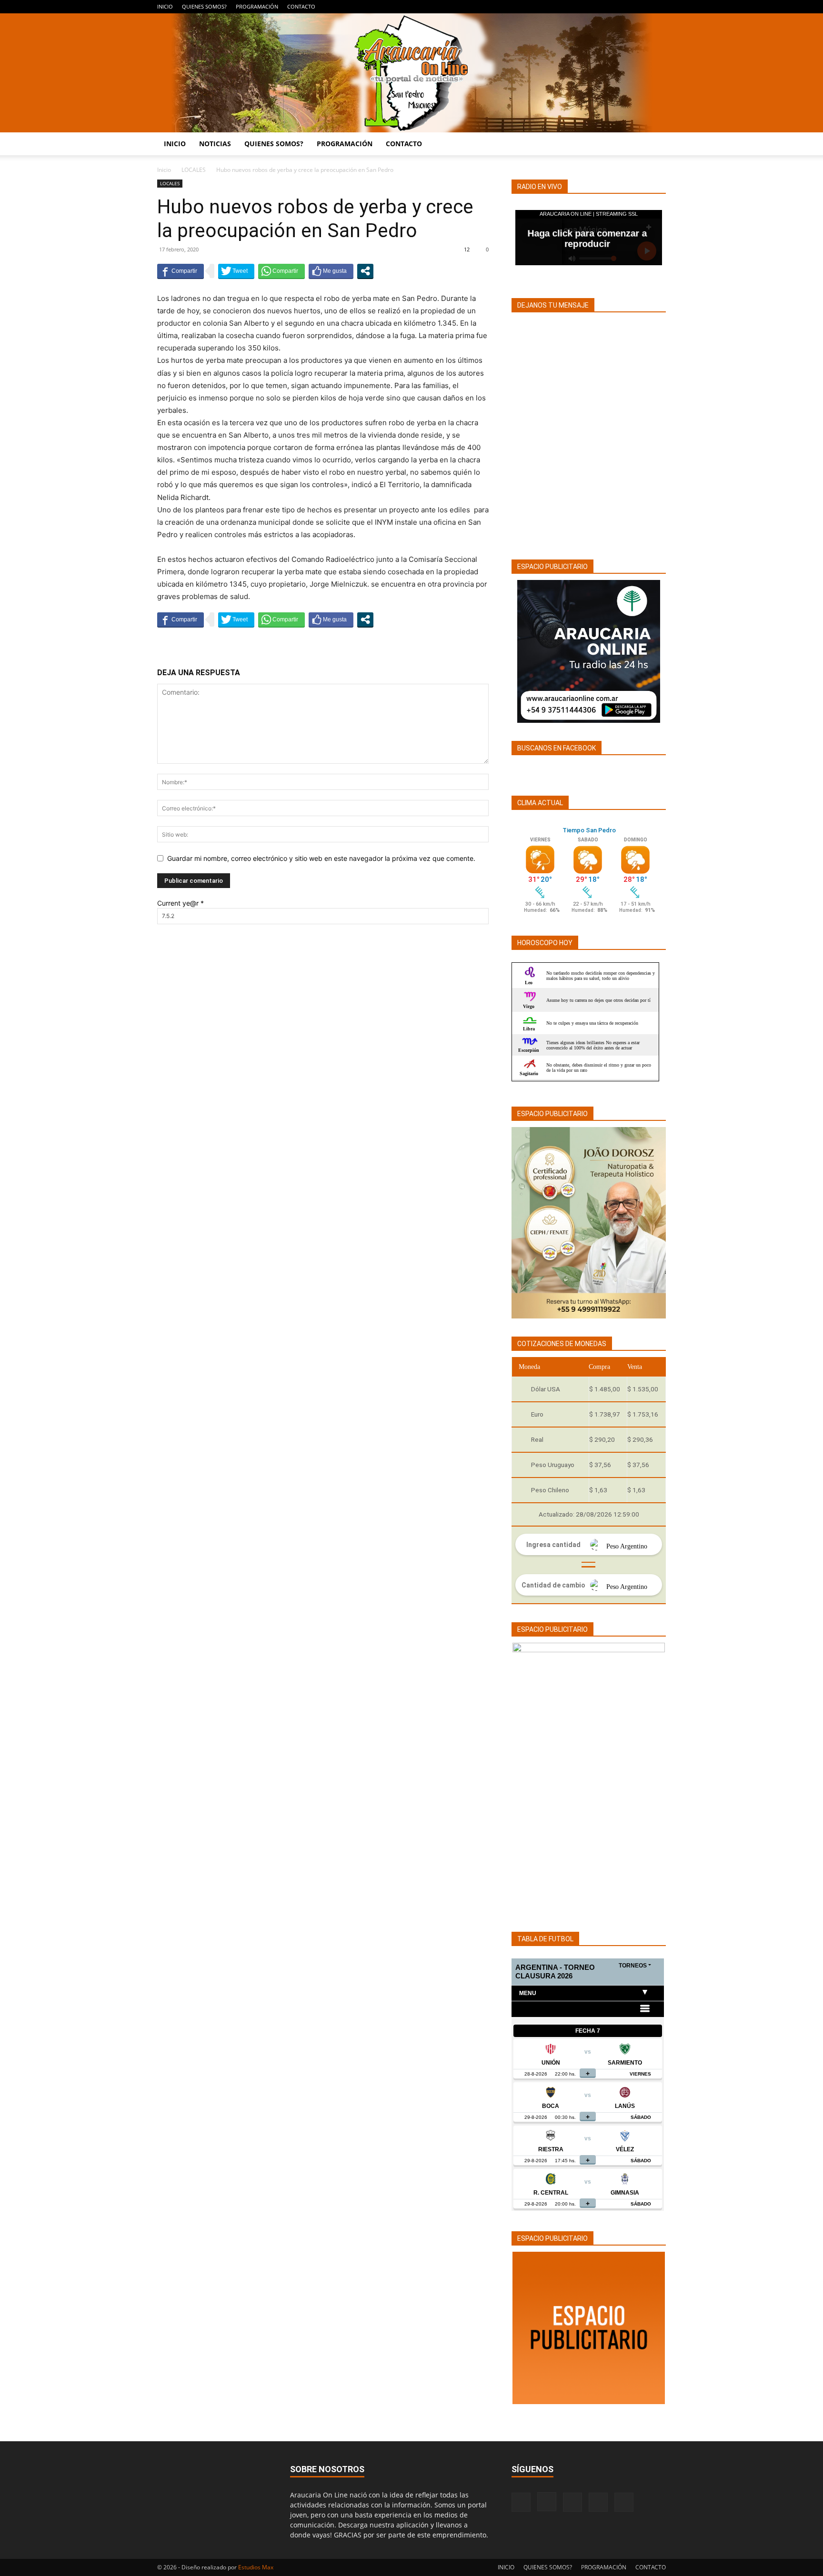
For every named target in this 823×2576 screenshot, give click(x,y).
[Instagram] (612, 7)
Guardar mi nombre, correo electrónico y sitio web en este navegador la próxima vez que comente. (321, 858)
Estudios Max (256, 2567)
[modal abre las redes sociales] (365, 271)
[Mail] (627, 7)
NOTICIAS (215, 144)
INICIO (165, 6)
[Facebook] (596, 7)
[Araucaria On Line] (411, 73)
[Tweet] (236, 271)
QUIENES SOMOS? (204, 6)
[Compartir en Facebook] (181, 271)
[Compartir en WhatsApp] (281, 271)
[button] (654, 145)
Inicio (164, 170)
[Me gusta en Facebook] (331, 271)
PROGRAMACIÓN (257, 6)
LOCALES (194, 170)
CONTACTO (301, 6)
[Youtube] (659, 7)
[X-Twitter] (643, 7)
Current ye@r (181, 903)
